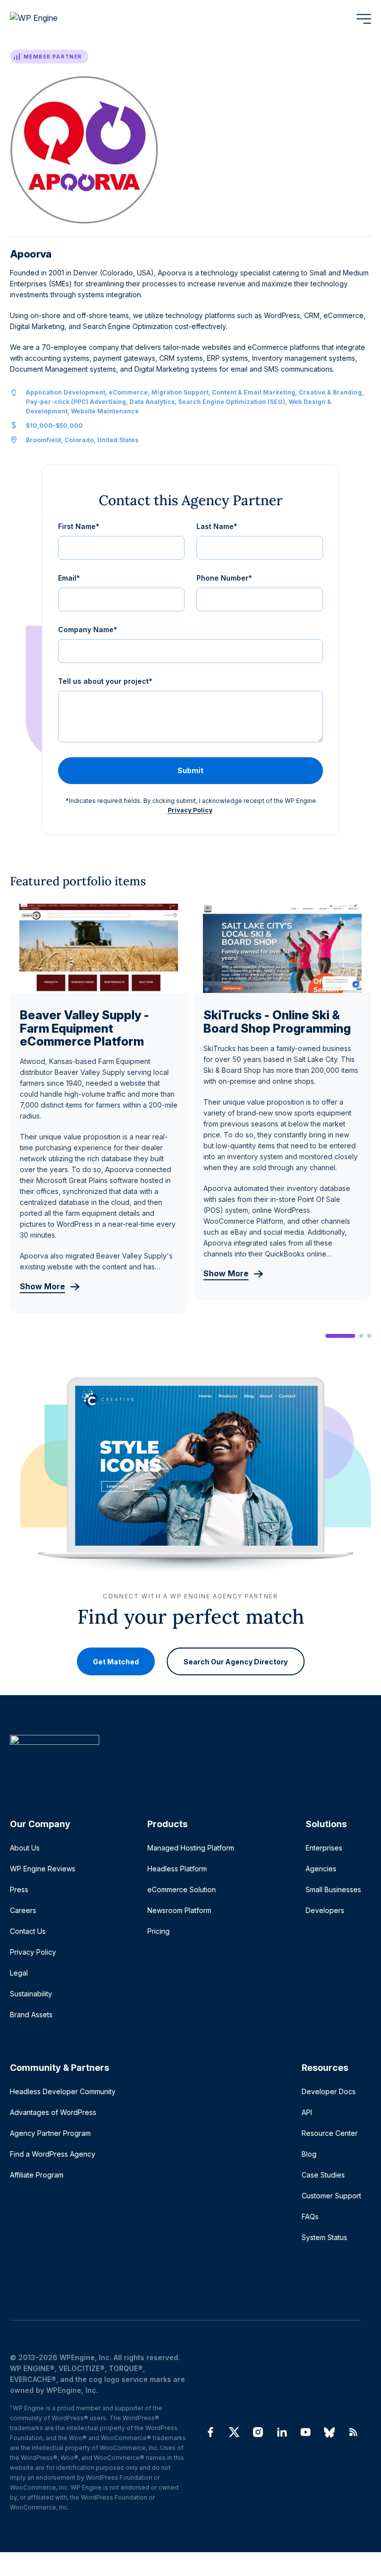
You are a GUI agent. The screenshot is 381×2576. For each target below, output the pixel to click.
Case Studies (323, 2175)
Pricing (159, 1931)
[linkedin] (282, 2432)
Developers (325, 1910)
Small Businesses (333, 1889)
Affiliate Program (37, 2175)
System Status (324, 2237)
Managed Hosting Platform (191, 1848)
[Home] (186, 1760)
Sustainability (31, 1994)
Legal (19, 1973)
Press (19, 1889)
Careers (23, 1910)
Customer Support (331, 2196)
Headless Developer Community (63, 2091)
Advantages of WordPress (53, 2112)
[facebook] (210, 2432)
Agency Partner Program (50, 2133)
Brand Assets (31, 2015)
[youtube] (306, 2432)
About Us (25, 1848)
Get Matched (116, 1661)
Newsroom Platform (179, 1910)
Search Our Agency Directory (236, 1661)
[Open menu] (364, 19)
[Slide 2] (361, 1336)
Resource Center (330, 2133)
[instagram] (258, 2432)
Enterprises (324, 1848)
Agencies (321, 1869)
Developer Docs (329, 2091)
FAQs (310, 2216)
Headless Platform (177, 1869)
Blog (309, 2154)
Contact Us (28, 1931)
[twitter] (234, 2432)
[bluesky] (329, 2432)
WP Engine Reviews (43, 1869)
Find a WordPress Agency (53, 2154)
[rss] (353, 2432)
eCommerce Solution (182, 1889)
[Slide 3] (369, 1336)
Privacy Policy (190, 810)
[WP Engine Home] (47, 19)
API (307, 2112)
